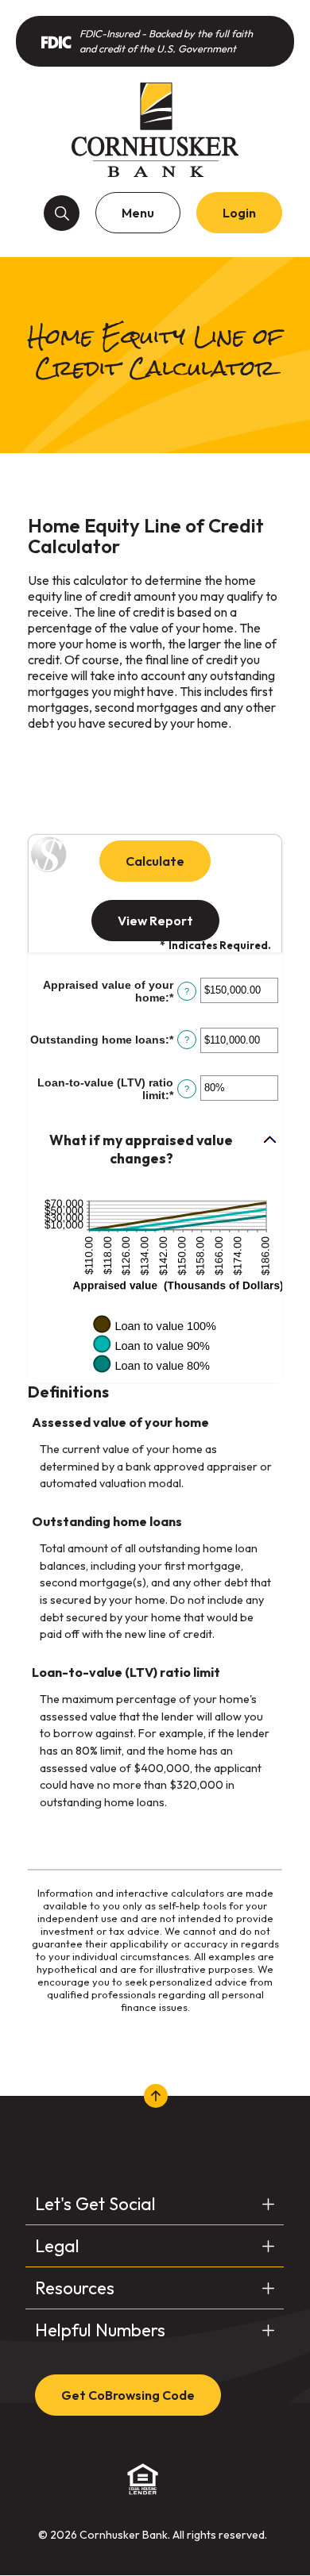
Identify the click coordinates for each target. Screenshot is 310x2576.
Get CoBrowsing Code (128, 2395)
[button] (155, 1150)
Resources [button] (75, 2288)
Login (239, 213)
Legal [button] (57, 2246)
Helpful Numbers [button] (100, 2330)
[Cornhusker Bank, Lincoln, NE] (155, 129)
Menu (138, 213)
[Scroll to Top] (155, 2096)
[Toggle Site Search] (62, 213)
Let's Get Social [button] (95, 2204)
